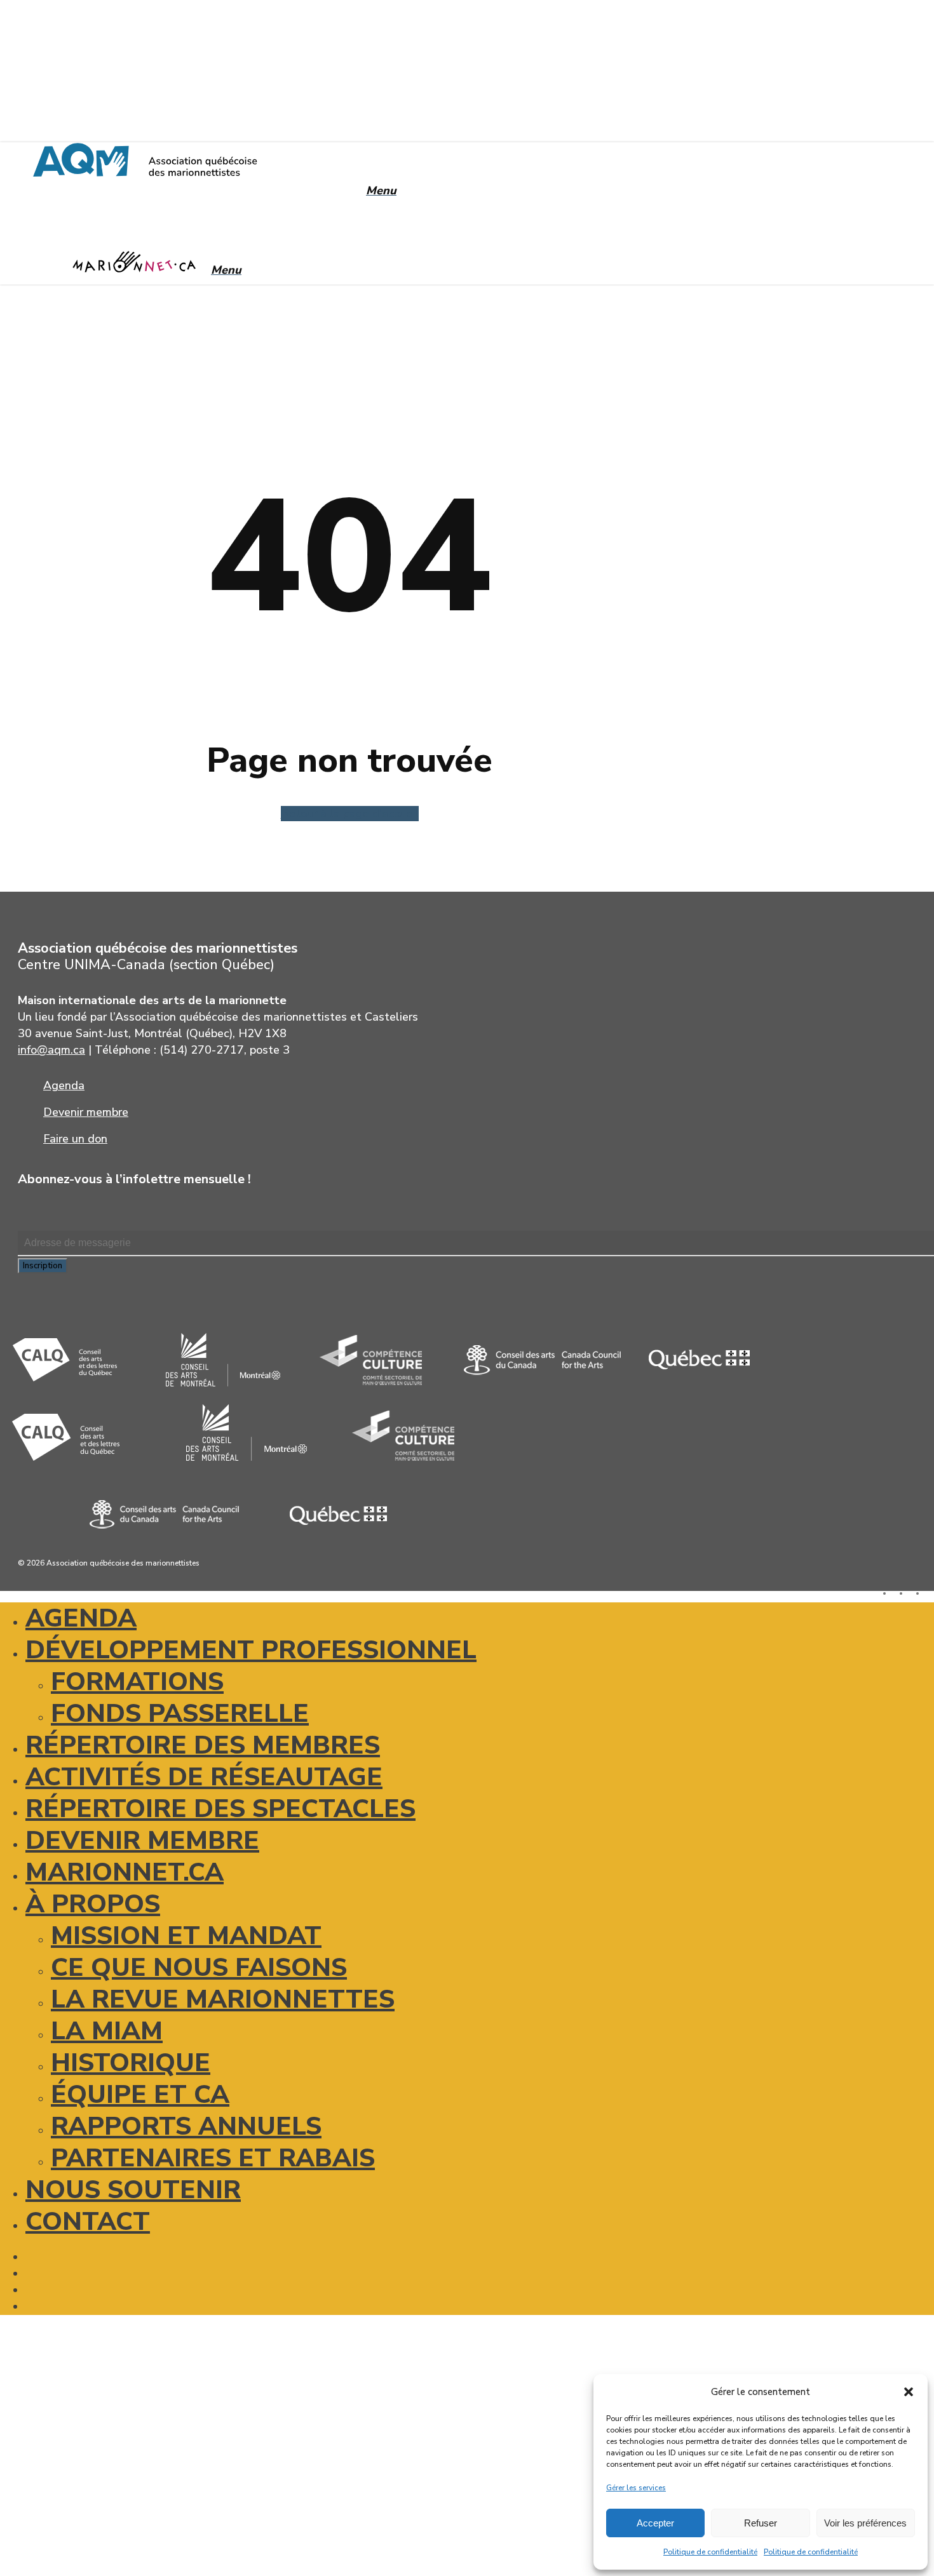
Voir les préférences (865, 2523)
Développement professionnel (251, 1650)
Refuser (761, 2523)
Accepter (655, 2523)
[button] (909, 2392)
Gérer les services (636, 2488)
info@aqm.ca (51, 1050)
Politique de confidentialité (710, 2552)
